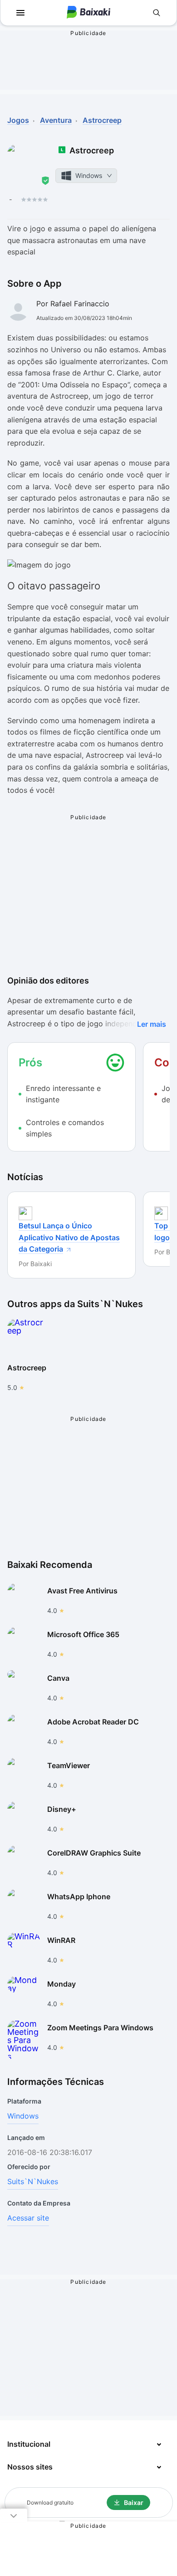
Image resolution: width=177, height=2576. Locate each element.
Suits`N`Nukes (33, 2181)
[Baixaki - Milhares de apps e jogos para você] (88, 13)
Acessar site (28, 2218)
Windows (23, 2116)
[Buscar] (157, 13)
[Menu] (20, 13)
